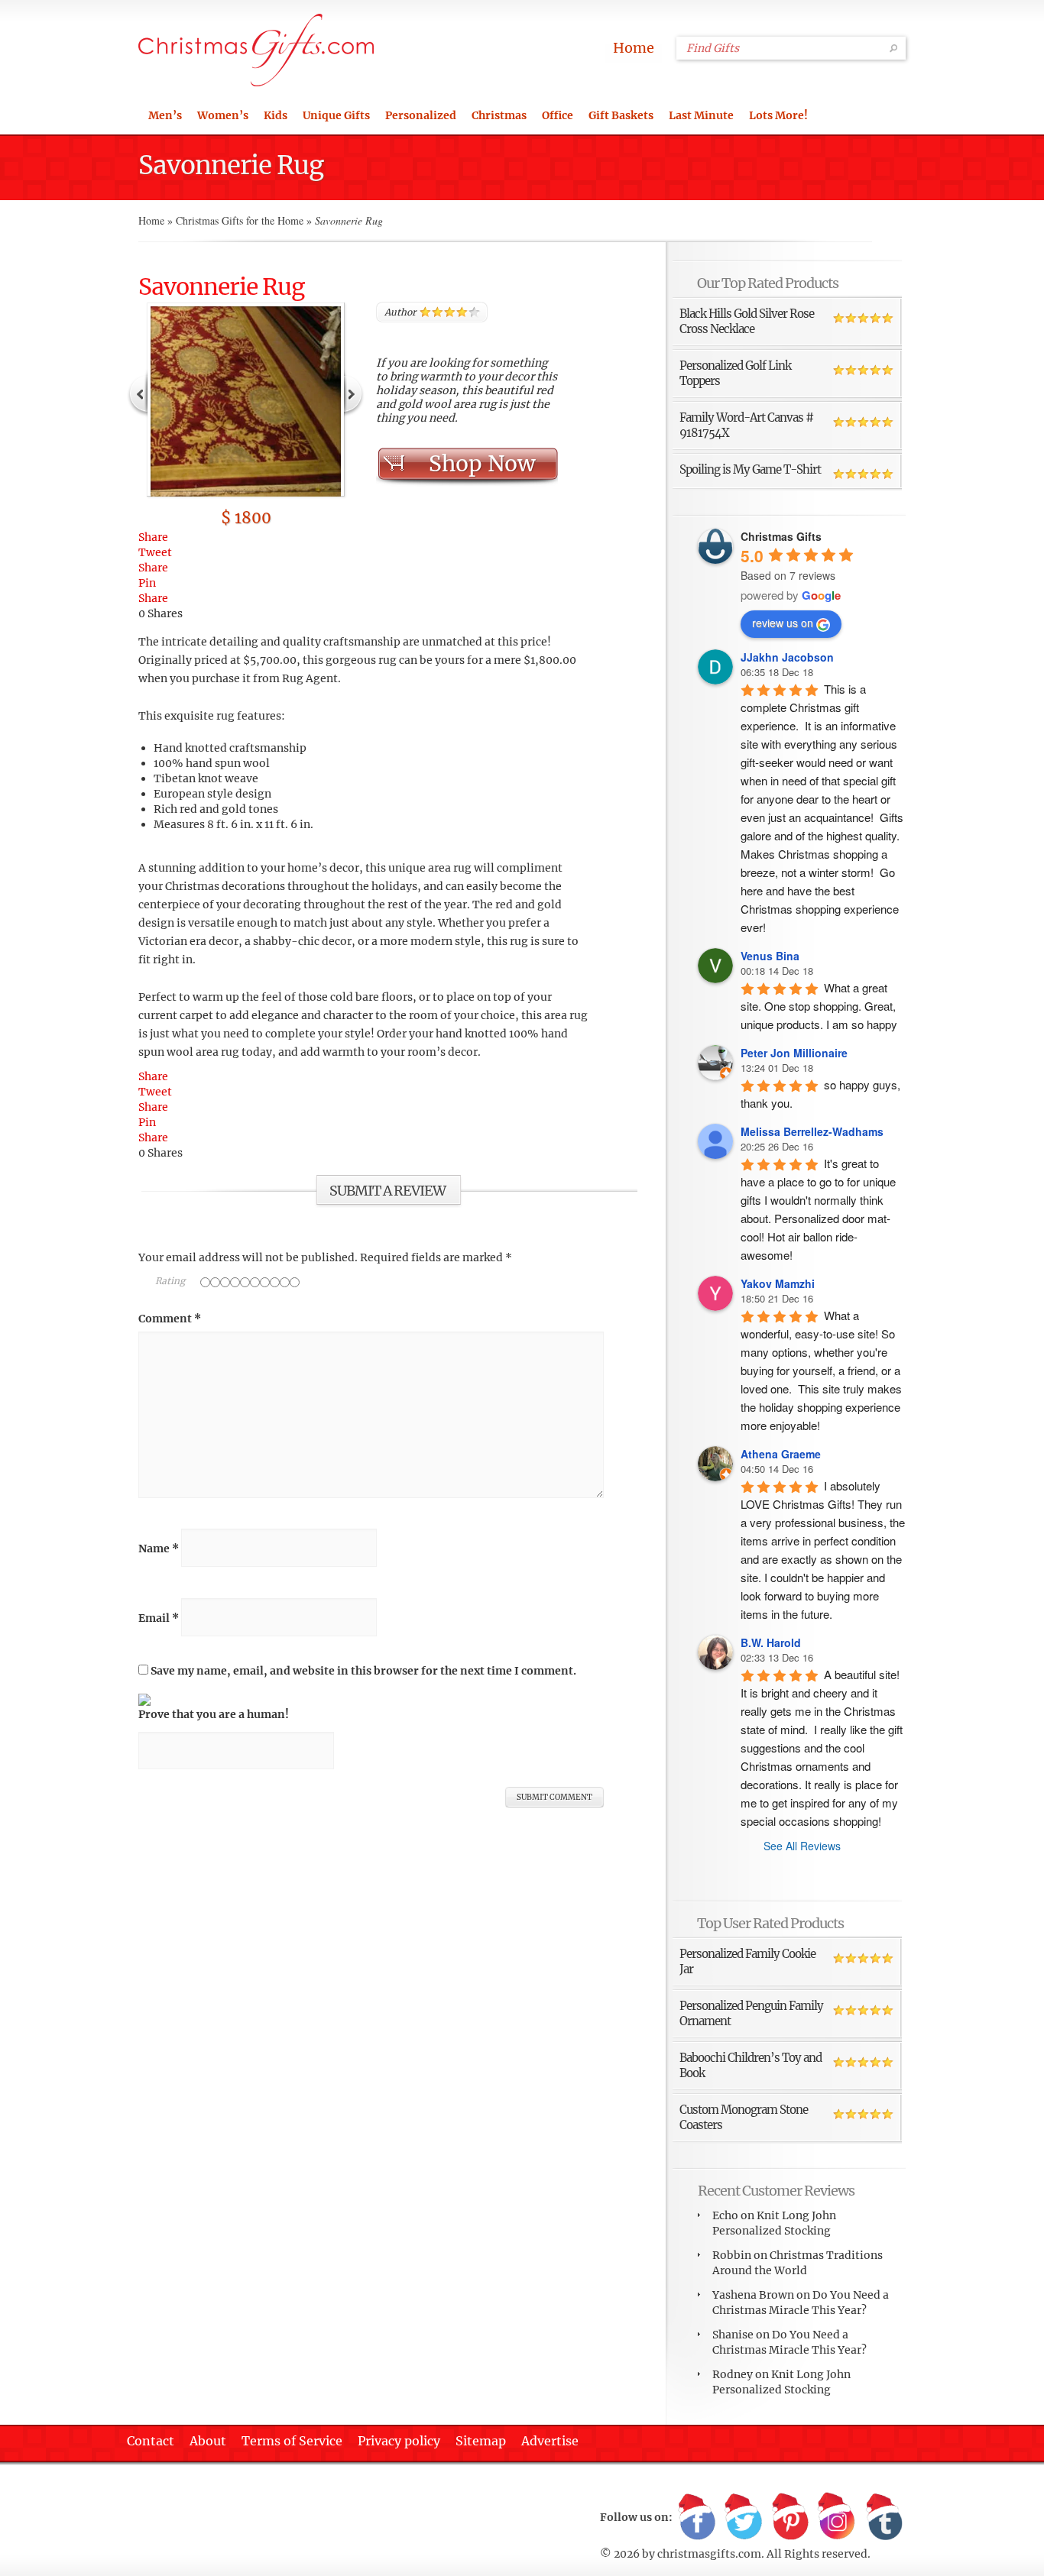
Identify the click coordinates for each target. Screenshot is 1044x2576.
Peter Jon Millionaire (794, 1053)
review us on (783, 623)
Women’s (223, 115)
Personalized (421, 115)
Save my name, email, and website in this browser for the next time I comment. (363, 1671)
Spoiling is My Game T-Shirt (750, 469)
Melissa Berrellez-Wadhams (812, 1131)
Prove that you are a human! (214, 1714)
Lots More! (778, 115)
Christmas (499, 115)
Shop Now (482, 464)
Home (634, 48)
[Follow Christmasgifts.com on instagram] (837, 2518)
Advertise (550, 2441)
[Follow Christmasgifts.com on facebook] (697, 2518)
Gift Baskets (621, 115)
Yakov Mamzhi (778, 1283)
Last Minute (701, 115)
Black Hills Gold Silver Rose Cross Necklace (747, 321)
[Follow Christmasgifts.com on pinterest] (790, 2518)
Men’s (165, 115)
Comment (170, 1319)
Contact (151, 2441)
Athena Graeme (781, 1454)
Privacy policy (399, 2441)
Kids (276, 115)
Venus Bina (770, 956)
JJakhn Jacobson (787, 657)
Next (353, 393)
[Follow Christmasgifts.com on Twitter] (744, 2518)
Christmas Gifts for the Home (240, 220)
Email (159, 1618)
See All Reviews (802, 1846)
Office (558, 115)
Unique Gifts (336, 115)
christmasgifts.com (709, 2554)
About (208, 2441)
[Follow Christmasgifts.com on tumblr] (884, 2518)
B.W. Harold (771, 1642)
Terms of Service (292, 2441)
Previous (138, 393)
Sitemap (481, 2441)
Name (159, 1549)
